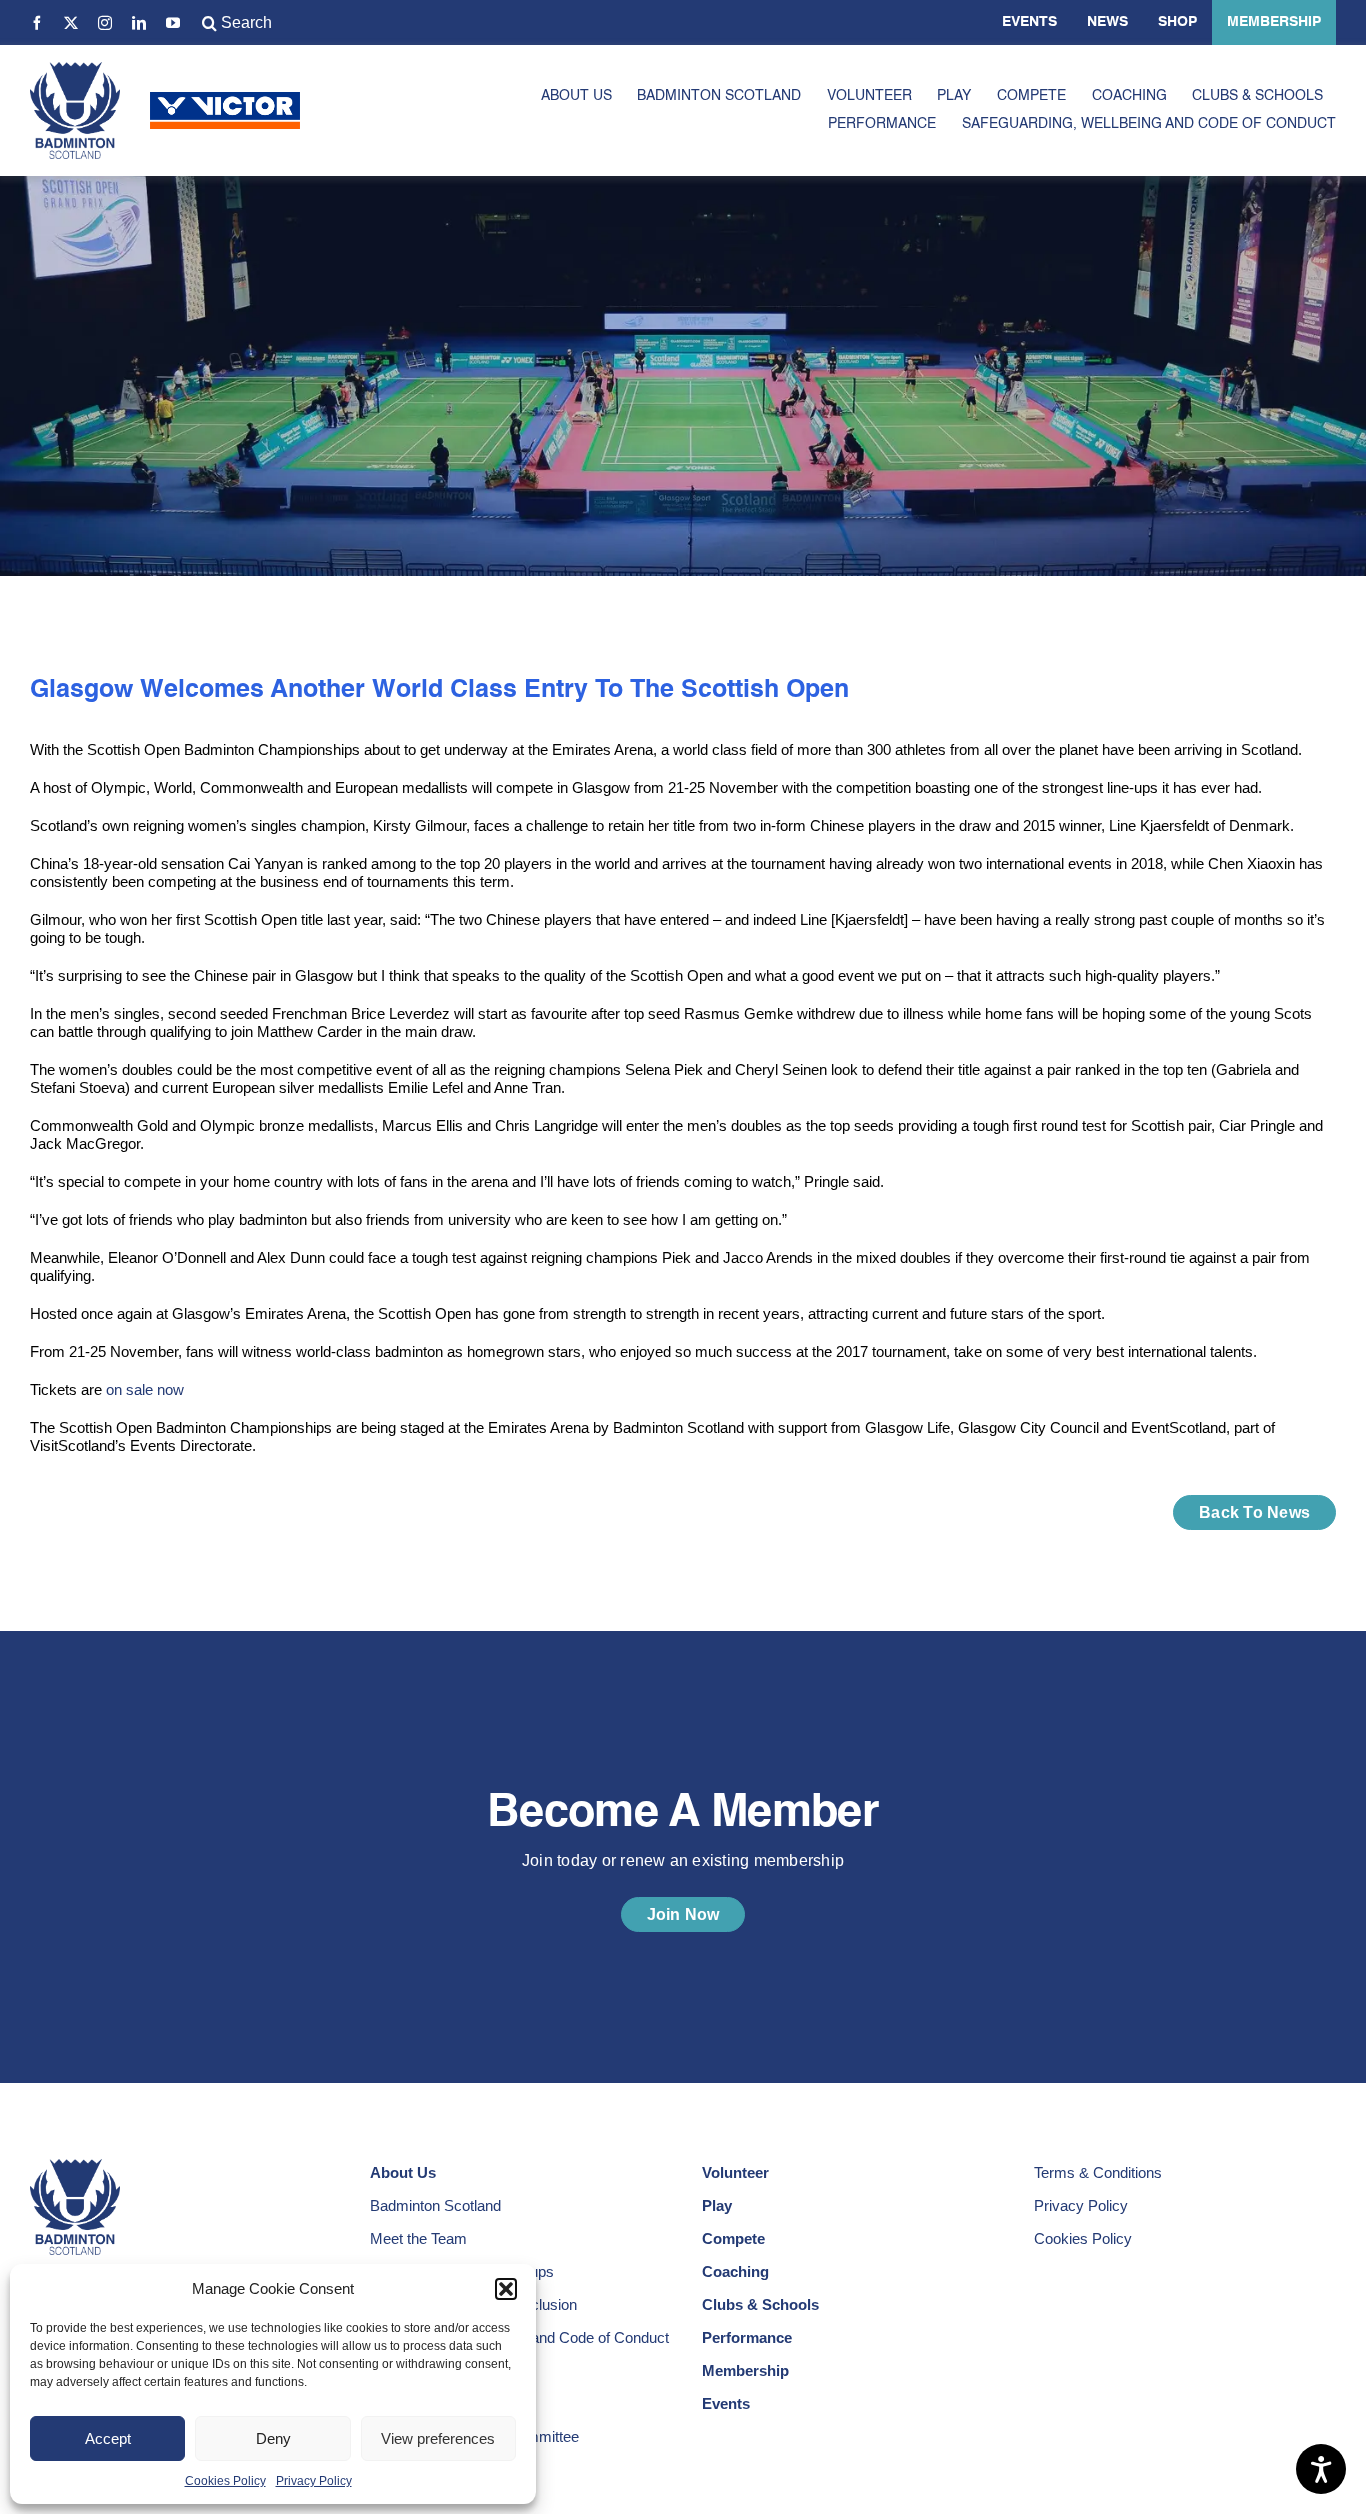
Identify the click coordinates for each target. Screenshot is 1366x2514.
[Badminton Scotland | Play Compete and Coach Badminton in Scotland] (75, 69)
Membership (1274, 22)
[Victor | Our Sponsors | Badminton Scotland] (225, 99)
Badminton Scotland (435, 2205)
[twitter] (71, 23)
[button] (506, 2289)
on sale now (145, 1389)
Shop (1177, 22)
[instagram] (105, 23)
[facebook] (37, 23)
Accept (108, 2438)
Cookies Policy (225, 2481)
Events (1029, 22)
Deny (273, 2438)
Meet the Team (418, 2238)
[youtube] (173, 23)
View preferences (438, 2438)
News (1107, 22)
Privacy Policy (314, 2481)
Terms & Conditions (1098, 2172)
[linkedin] (139, 23)
